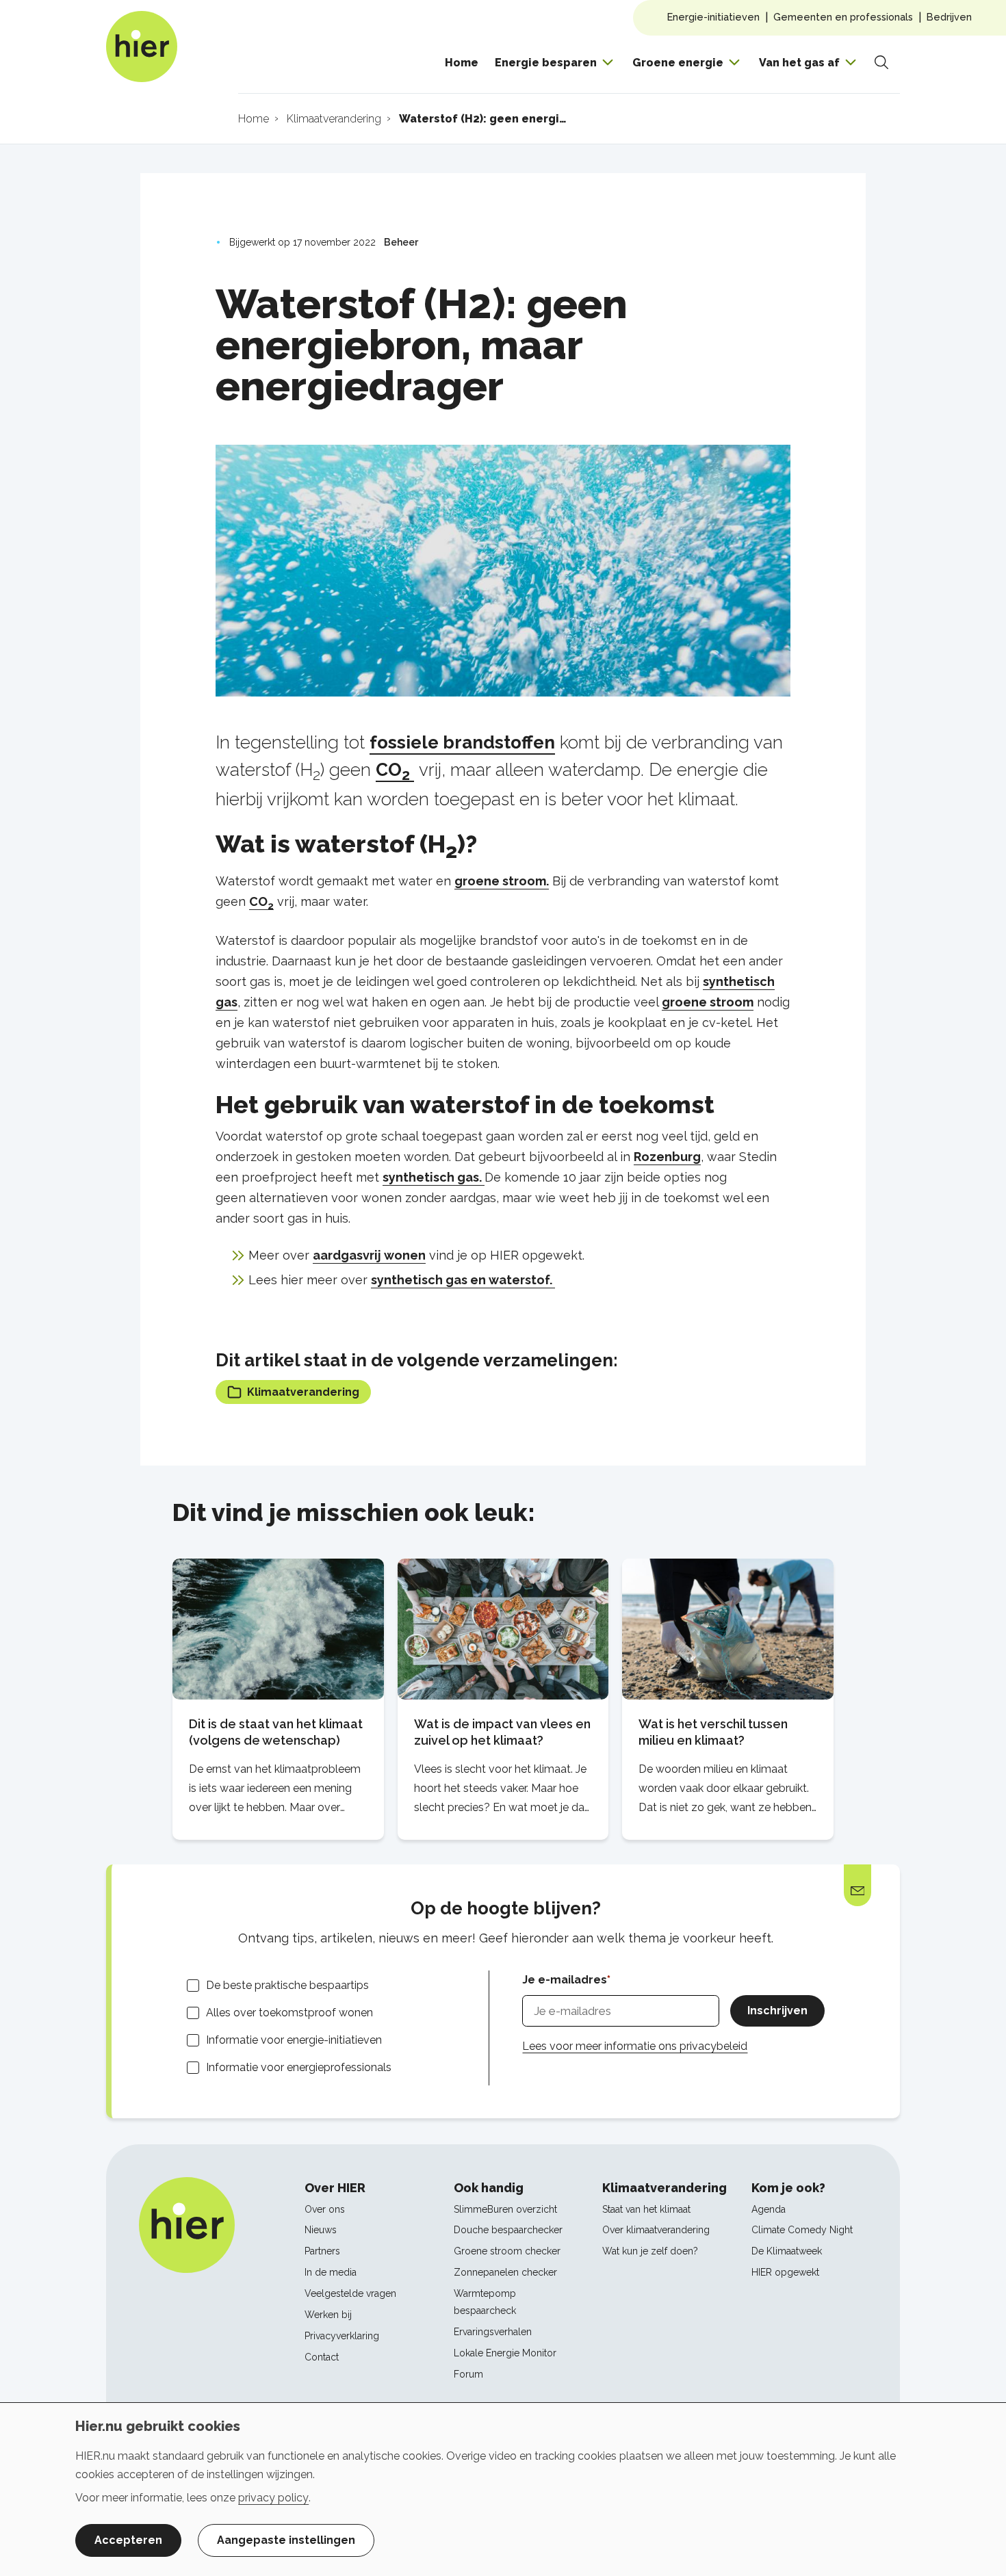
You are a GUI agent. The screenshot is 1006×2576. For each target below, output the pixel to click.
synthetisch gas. (434, 1177)
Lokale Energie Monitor (505, 2353)
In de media (331, 2272)
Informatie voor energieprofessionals (299, 2067)
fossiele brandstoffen (462, 742)
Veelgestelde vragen (350, 2293)
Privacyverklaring (342, 2336)
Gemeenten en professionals (843, 17)
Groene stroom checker (507, 2251)
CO (393, 770)
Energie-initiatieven (713, 17)
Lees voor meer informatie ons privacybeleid (635, 2046)
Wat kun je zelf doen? (650, 2251)
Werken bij (328, 2315)
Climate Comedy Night (802, 2230)
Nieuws (321, 2230)
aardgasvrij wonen (369, 1255)
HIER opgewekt (785, 2272)
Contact (322, 2357)
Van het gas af (799, 63)
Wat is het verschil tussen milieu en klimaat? (713, 1732)
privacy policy (273, 2498)
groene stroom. (502, 881)
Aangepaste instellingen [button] (286, 2540)
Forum (468, 2374)
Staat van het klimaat (646, 2209)
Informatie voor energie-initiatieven (294, 2040)
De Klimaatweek (787, 2251)
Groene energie (678, 63)
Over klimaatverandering (656, 2230)
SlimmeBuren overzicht (505, 2209)
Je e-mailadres (565, 1980)
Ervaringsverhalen (493, 2332)
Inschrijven (777, 2011)
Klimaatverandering (303, 1392)
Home (462, 63)
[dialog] (503, 2489)
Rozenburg (667, 1157)
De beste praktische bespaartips (287, 1985)
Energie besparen (546, 63)
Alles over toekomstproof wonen (289, 2013)
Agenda (769, 2209)
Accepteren (128, 2540)
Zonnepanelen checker (505, 2272)
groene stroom (708, 1002)
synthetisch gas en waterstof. (463, 1280)
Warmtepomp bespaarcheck (485, 2302)
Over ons (325, 2209)
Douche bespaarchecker (508, 2230)
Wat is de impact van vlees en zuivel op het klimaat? (502, 1732)
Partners (322, 2251)
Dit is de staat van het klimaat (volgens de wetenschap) (276, 1732)
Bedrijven (949, 17)
